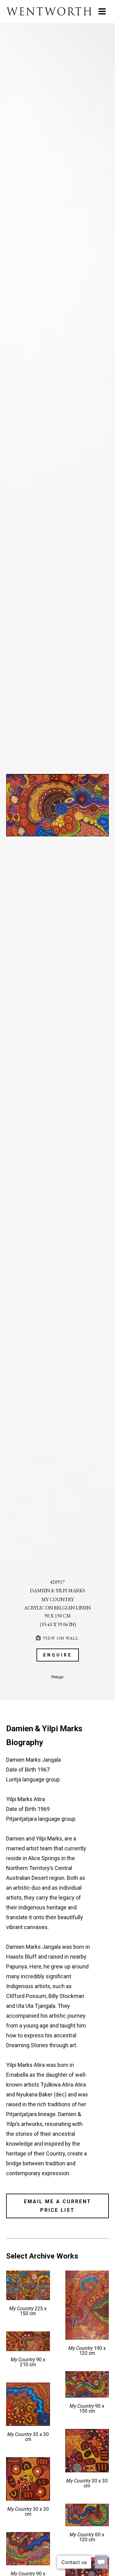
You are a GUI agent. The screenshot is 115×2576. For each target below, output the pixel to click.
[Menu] (102, 11)
